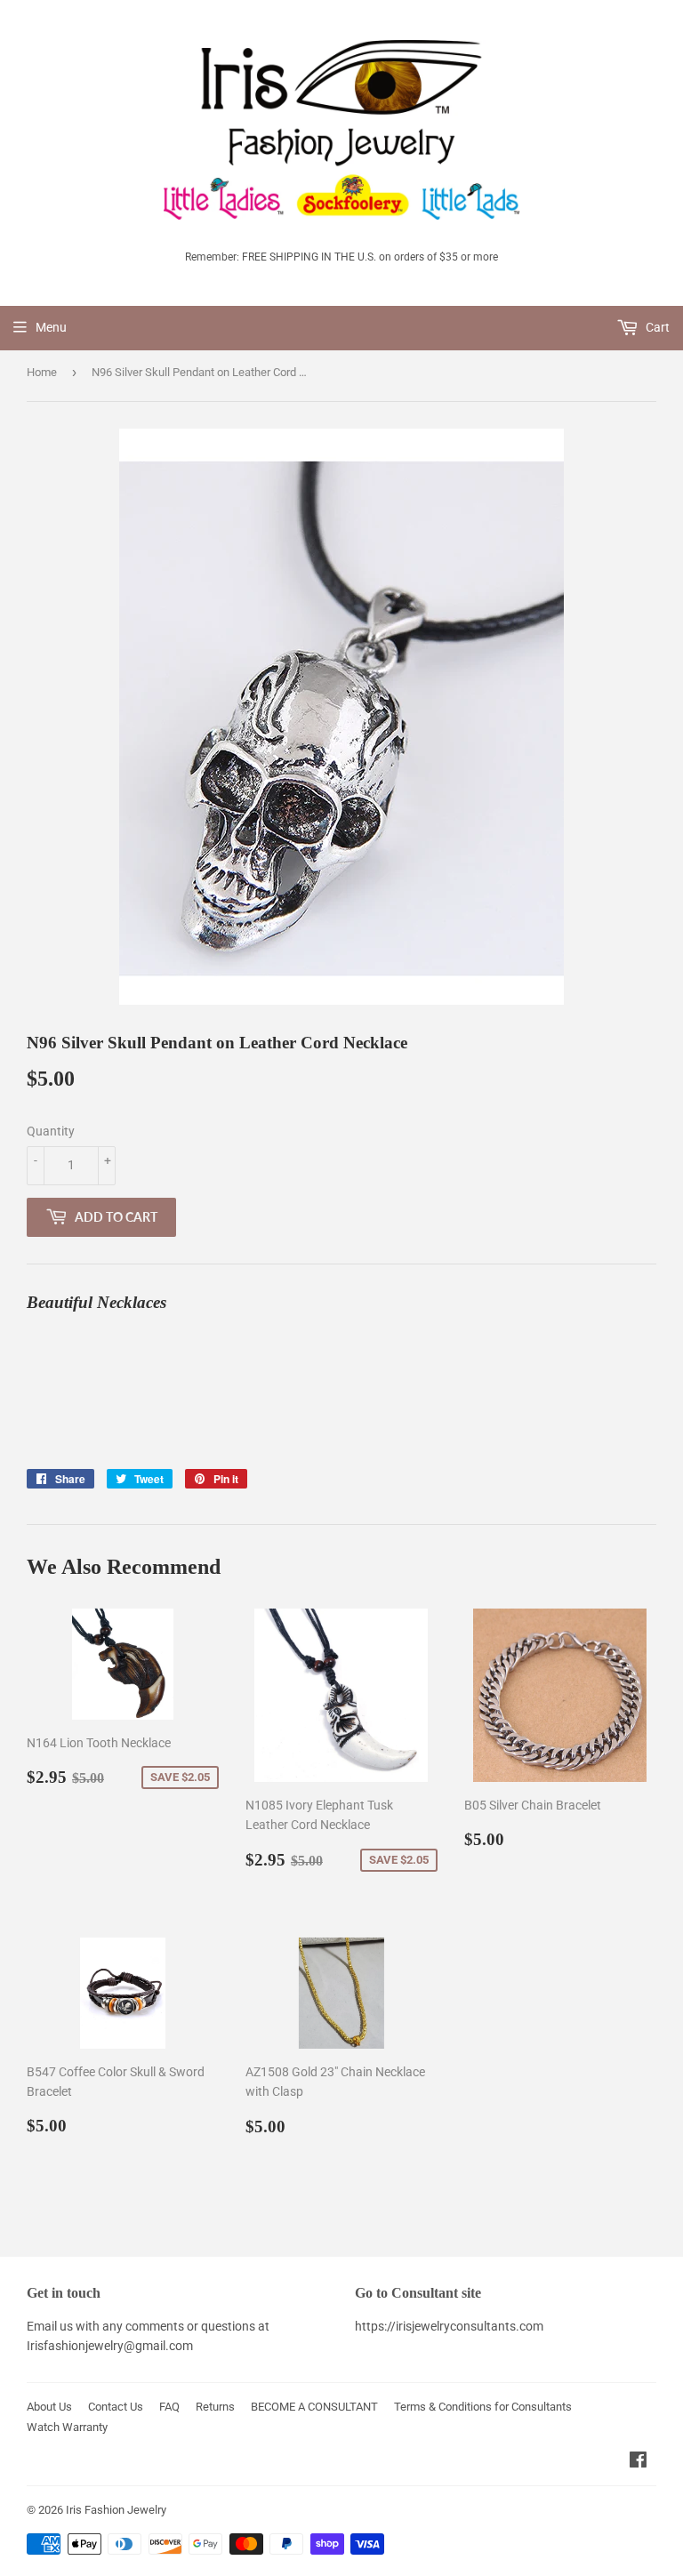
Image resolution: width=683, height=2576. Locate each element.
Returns (215, 2407)
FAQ (169, 2407)
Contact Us (116, 2407)
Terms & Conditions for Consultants (483, 2407)
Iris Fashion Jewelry (116, 2510)
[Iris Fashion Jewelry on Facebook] (638, 2462)
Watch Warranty (67, 2427)
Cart (656, 327)
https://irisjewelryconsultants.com (449, 2326)
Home (42, 372)
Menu (51, 327)
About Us (49, 2407)
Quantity (51, 1131)
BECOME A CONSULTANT (314, 2407)
